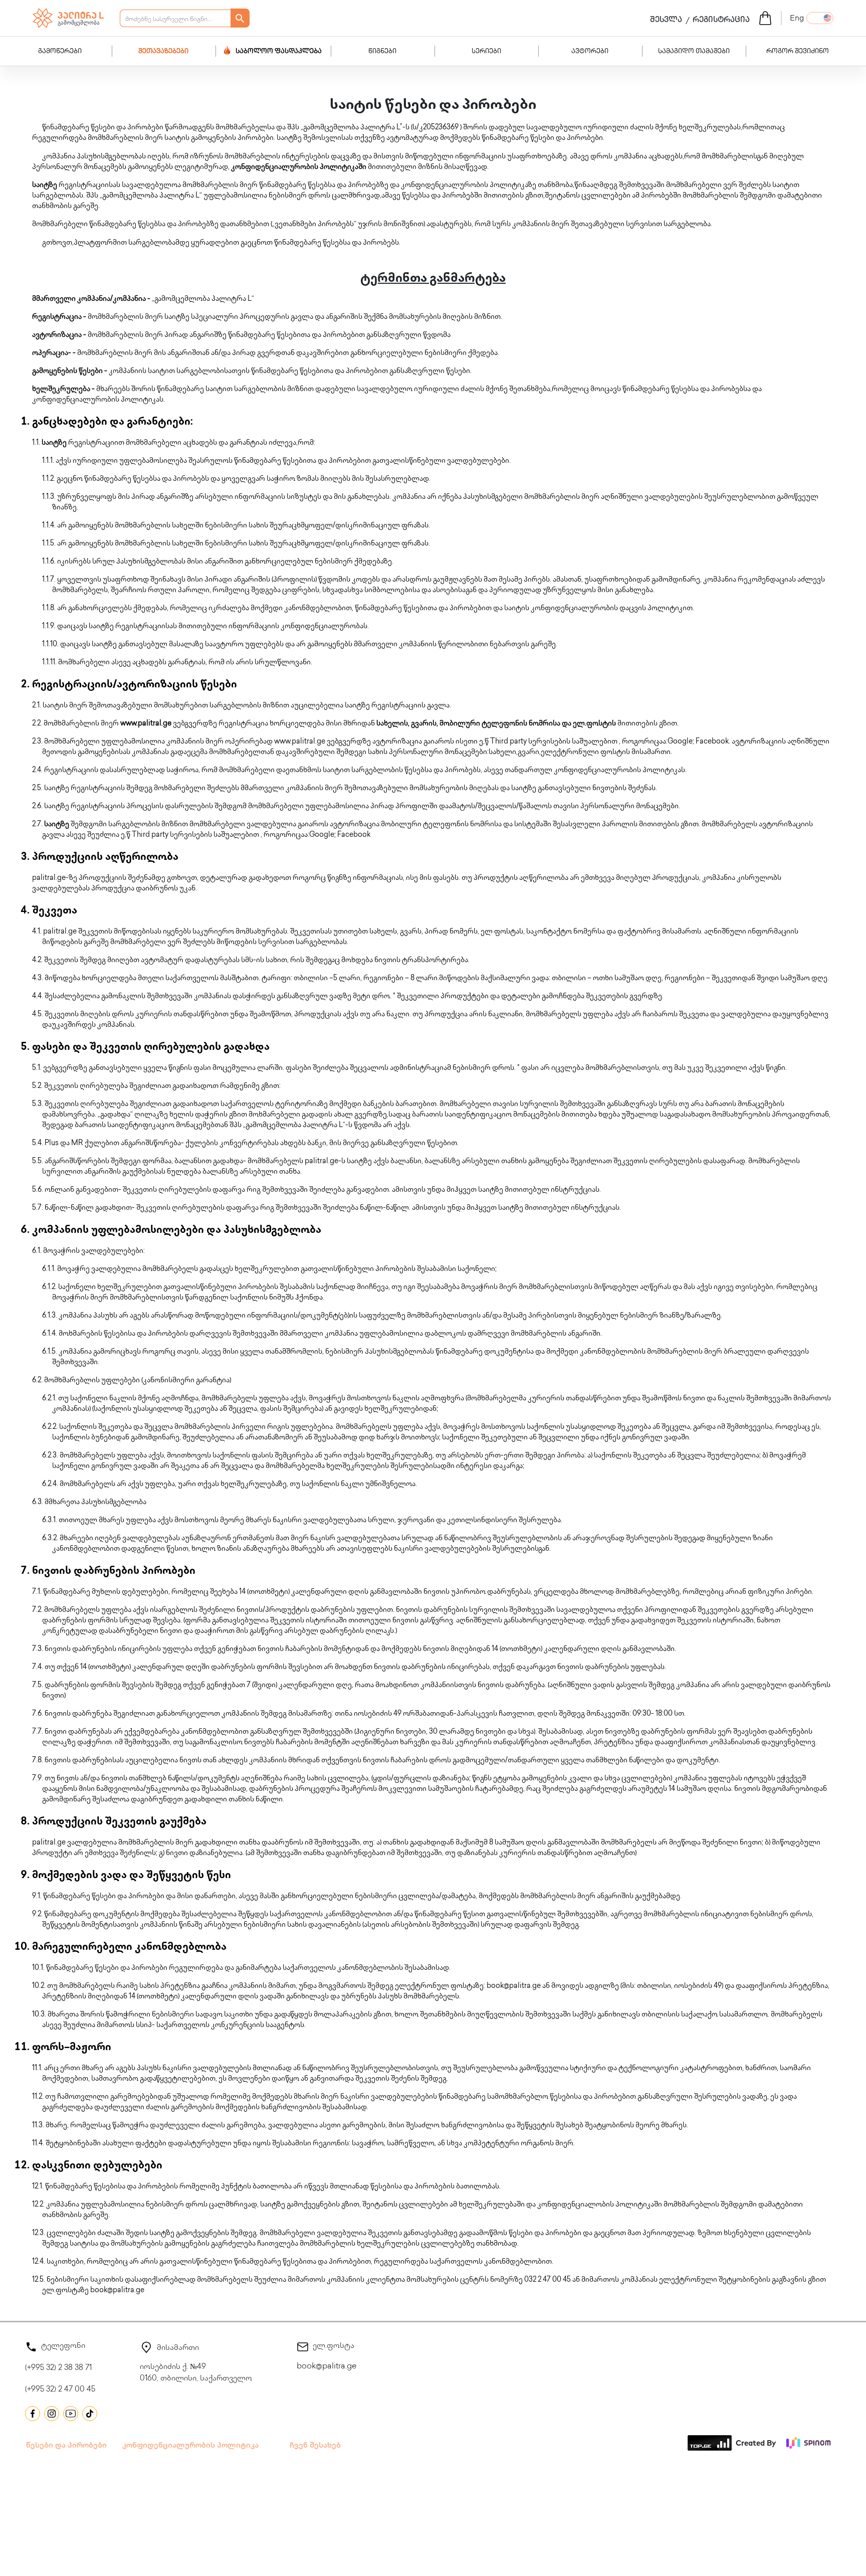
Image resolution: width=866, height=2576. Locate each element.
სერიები (486, 52)
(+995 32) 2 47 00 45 (60, 2390)
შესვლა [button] (666, 21)
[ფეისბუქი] (33, 2414)
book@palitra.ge (327, 2367)
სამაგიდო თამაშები (694, 52)
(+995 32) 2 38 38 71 (58, 2368)
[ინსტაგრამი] (52, 2414)
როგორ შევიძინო (798, 52)
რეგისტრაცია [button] (721, 21)
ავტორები (590, 52)
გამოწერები (60, 52)
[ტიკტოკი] (90, 2414)
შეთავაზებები (163, 52)
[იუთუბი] (71, 2414)
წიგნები (382, 52)
